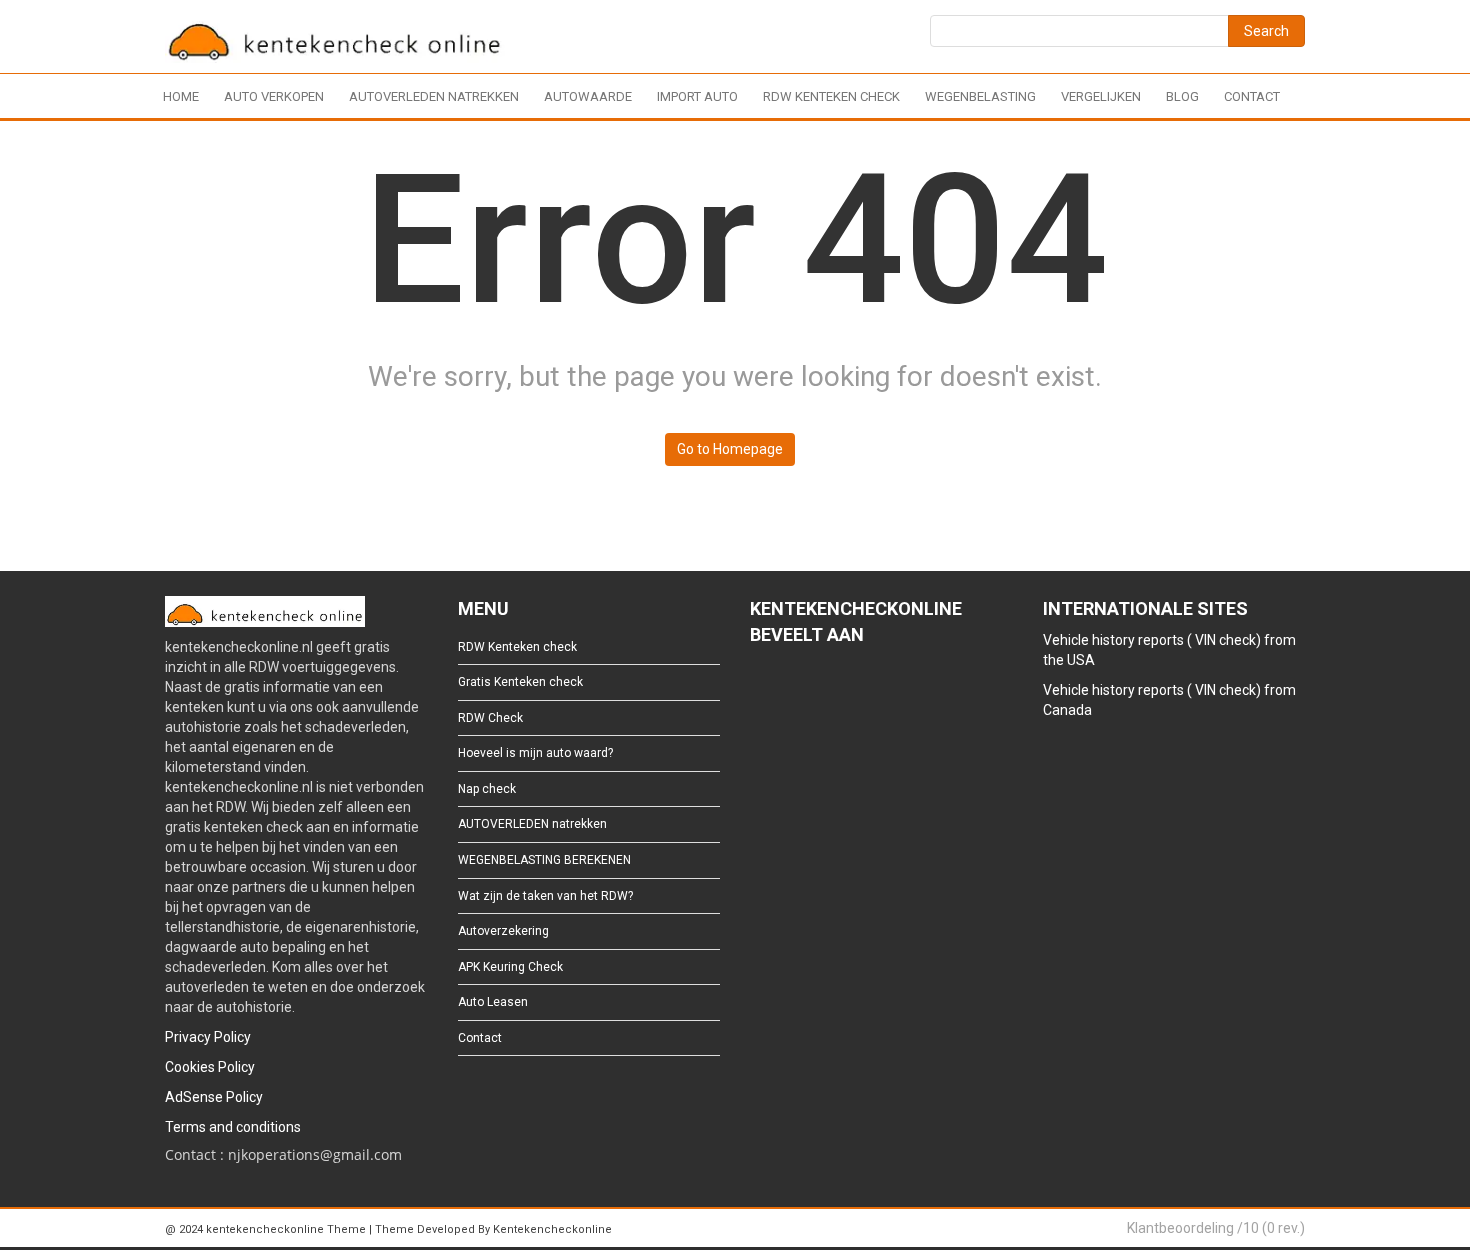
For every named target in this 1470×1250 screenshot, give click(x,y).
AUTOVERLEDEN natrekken (434, 96)
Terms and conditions (233, 1127)
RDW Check (490, 718)
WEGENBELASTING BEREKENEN (544, 860)
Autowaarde (588, 96)
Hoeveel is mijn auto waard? (535, 753)
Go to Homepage (730, 449)
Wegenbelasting (980, 96)
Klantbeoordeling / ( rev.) (1216, 1228)
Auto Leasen (493, 1002)
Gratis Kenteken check (520, 682)
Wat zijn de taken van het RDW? (545, 896)
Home (181, 96)
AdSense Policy (214, 1097)
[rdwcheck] (335, 39)
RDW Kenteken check (831, 96)
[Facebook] (759, 689)
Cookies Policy (210, 1067)
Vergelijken (1101, 96)
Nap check (487, 789)
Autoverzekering (503, 931)
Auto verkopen (274, 96)
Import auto (697, 96)
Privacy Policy (208, 1037)
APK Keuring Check (510, 967)
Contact (1252, 96)
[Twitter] (791, 689)
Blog (1182, 96)
